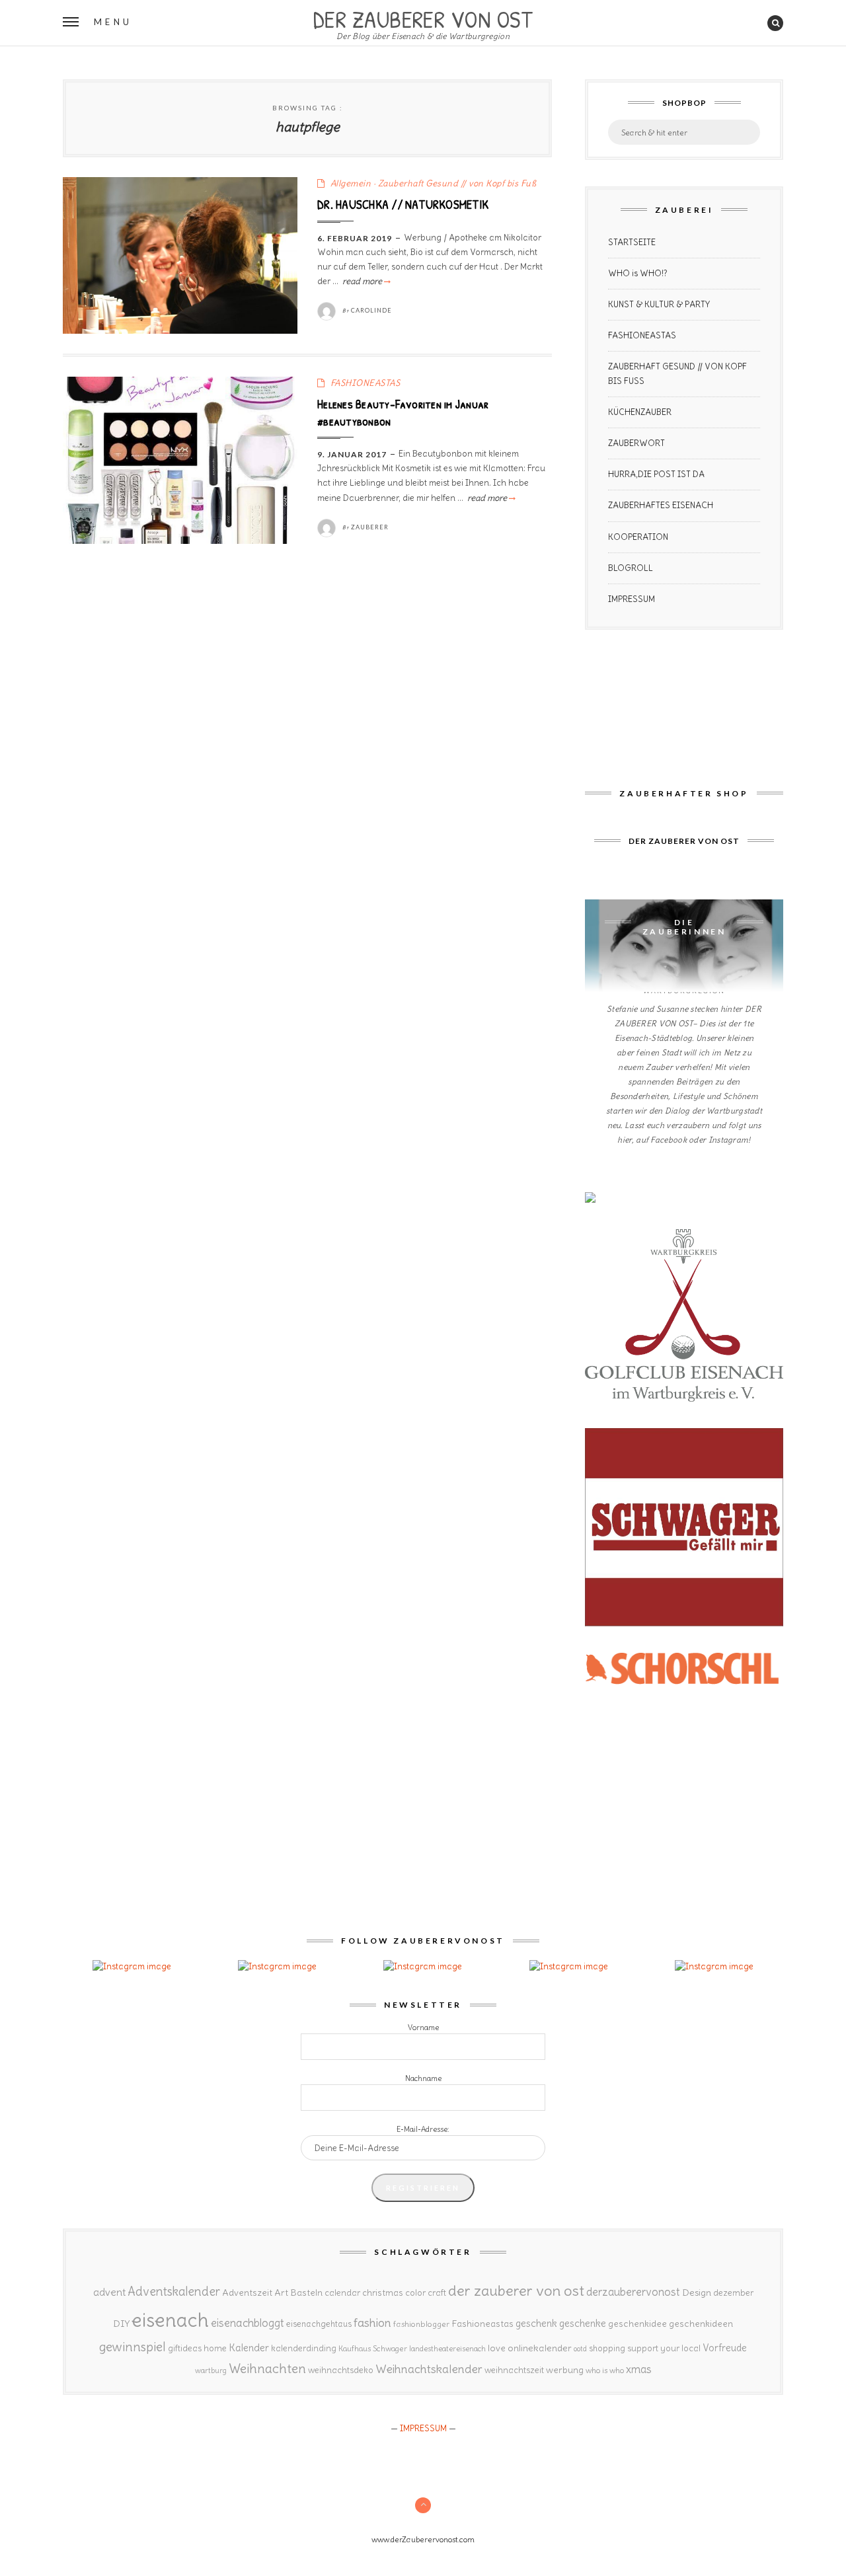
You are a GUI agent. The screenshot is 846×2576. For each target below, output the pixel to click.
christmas (383, 2293)
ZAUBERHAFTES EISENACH (661, 505)
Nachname (423, 2078)
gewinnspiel (133, 2347)
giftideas (185, 2348)
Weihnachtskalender (429, 2369)
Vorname (423, 2027)
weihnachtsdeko (341, 2370)
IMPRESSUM (632, 599)
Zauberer (370, 527)
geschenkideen (701, 2324)
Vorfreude (725, 2348)
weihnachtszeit (514, 2370)
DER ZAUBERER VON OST (423, 18)
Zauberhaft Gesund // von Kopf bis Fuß (457, 183)
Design (697, 2292)
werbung (565, 2370)
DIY (121, 2324)
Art (281, 2292)
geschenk (536, 2323)
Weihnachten (267, 2368)
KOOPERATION (638, 537)
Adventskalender (174, 2292)
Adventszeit (247, 2292)
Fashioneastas (482, 2324)
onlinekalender (540, 2348)
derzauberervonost (633, 2292)
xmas (639, 2369)
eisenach (170, 2320)
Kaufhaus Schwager (373, 2348)
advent (109, 2292)
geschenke (583, 2323)
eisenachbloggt (248, 2323)
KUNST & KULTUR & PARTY (659, 304)
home (215, 2348)
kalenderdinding (304, 2348)
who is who (605, 2370)
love (497, 2348)
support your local (664, 2348)
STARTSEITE (632, 242)
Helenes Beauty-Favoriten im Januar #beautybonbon (403, 412)
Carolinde (371, 310)
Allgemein (351, 183)
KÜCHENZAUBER (640, 412)
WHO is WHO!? (638, 273)
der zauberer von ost (516, 2291)
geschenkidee (637, 2324)
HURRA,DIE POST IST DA (656, 474)
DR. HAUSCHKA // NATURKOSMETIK (403, 204)
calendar (342, 2293)
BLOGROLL (631, 568)
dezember (733, 2293)
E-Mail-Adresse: (423, 2129)
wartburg (211, 2370)
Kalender (249, 2348)
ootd (580, 2349)
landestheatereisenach (447, 2349)
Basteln (306, 2292)
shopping (607, 2348)
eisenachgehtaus (319, 2324)
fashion (372, 2323)
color (415, 2293)
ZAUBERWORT (636, 443)
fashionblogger (421, 2324)
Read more (365, 281)
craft (437, 2293)
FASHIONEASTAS (365, 383)
